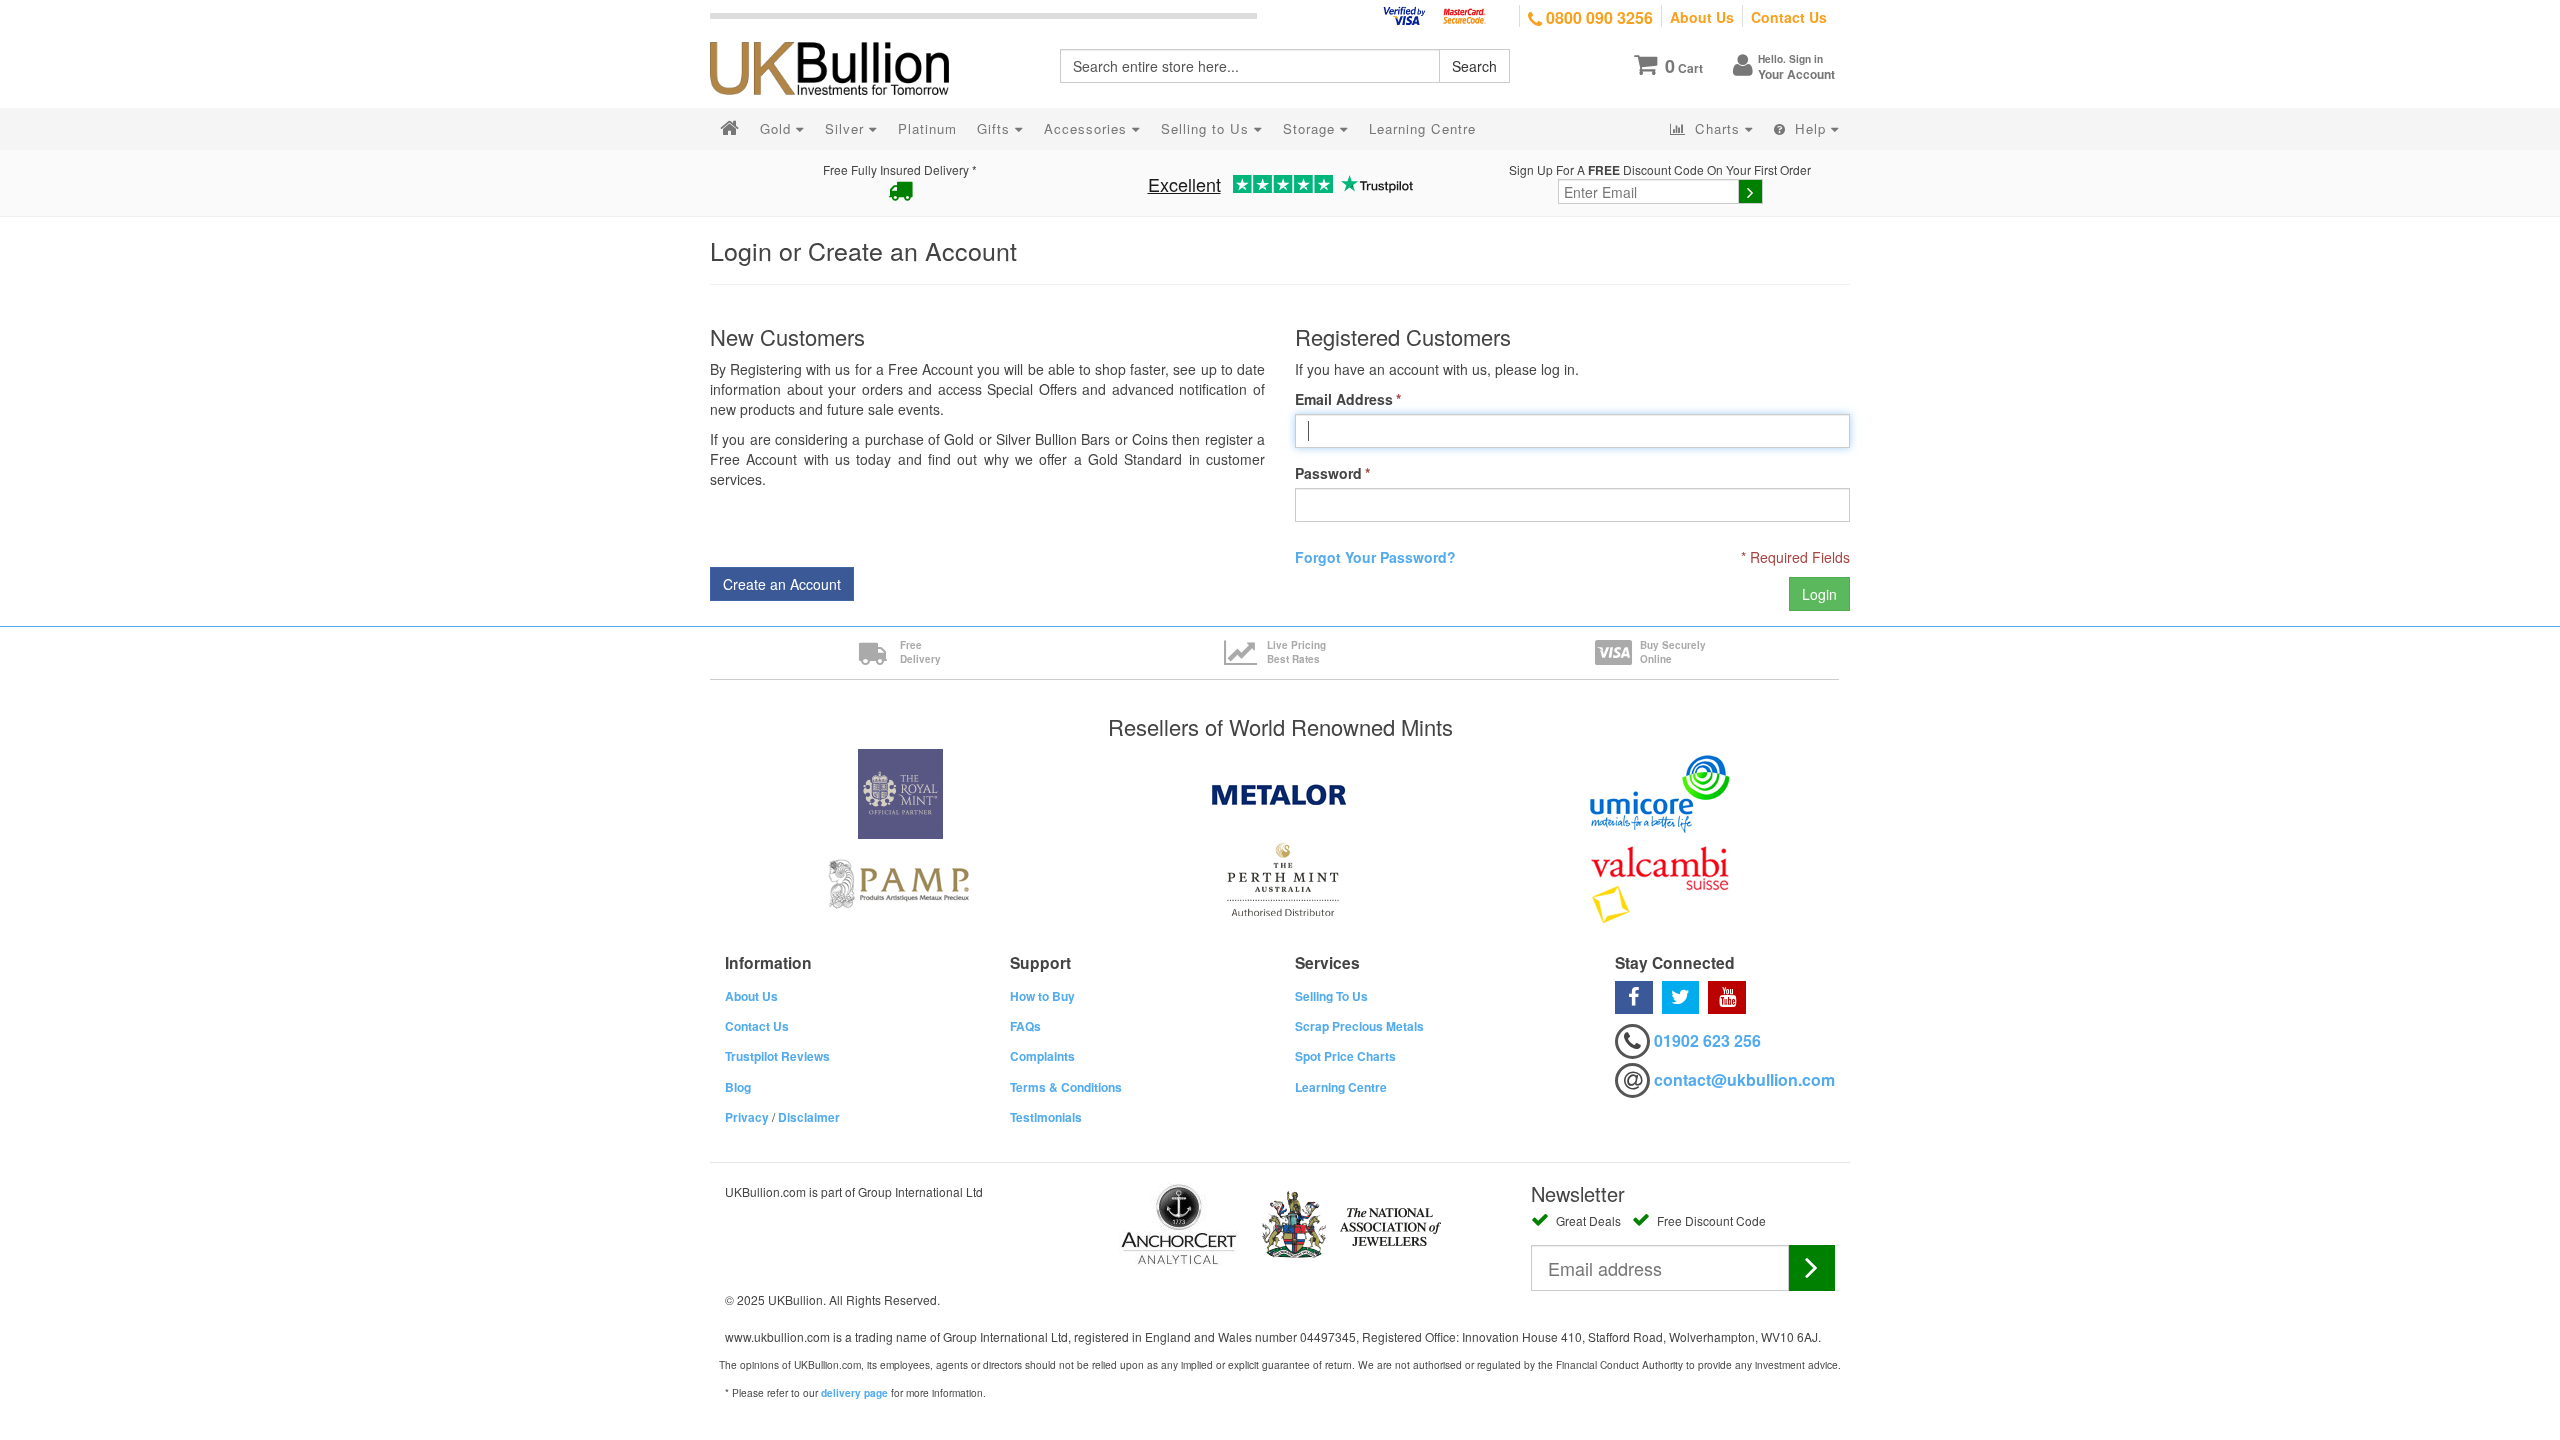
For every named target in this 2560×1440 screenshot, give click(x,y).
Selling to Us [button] (1207, 128)
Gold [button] (778, 128)
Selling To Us (1331, 996)
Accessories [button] (1088, 128)
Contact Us (1789, 17)
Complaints (1042, 1056)
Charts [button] (1717, 128)
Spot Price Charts (1345, 1056)
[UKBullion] (842, 36)
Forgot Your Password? (1375, 557)
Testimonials (1046, 1117)
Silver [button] (847, 128)
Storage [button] (1311, 128)
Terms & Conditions (1066, 1087)
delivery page (854, 1393)
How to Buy (1042, 996)
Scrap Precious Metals (1359, 1026)
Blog (738, 1087)
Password (1328, 473)
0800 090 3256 (1597, 17)
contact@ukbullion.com (1744, 1079)
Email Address (1344, 399)
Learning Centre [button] (1422, 128)
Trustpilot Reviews (777, 1056)
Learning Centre (1341, 1087)
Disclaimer (809, 1117)
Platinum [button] (927, 128)
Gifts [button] (996, 128)
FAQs (1025, 1026)
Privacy (747, 1117)
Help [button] (1810, 128)
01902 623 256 (1707, 1040)
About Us (1702, 17)
